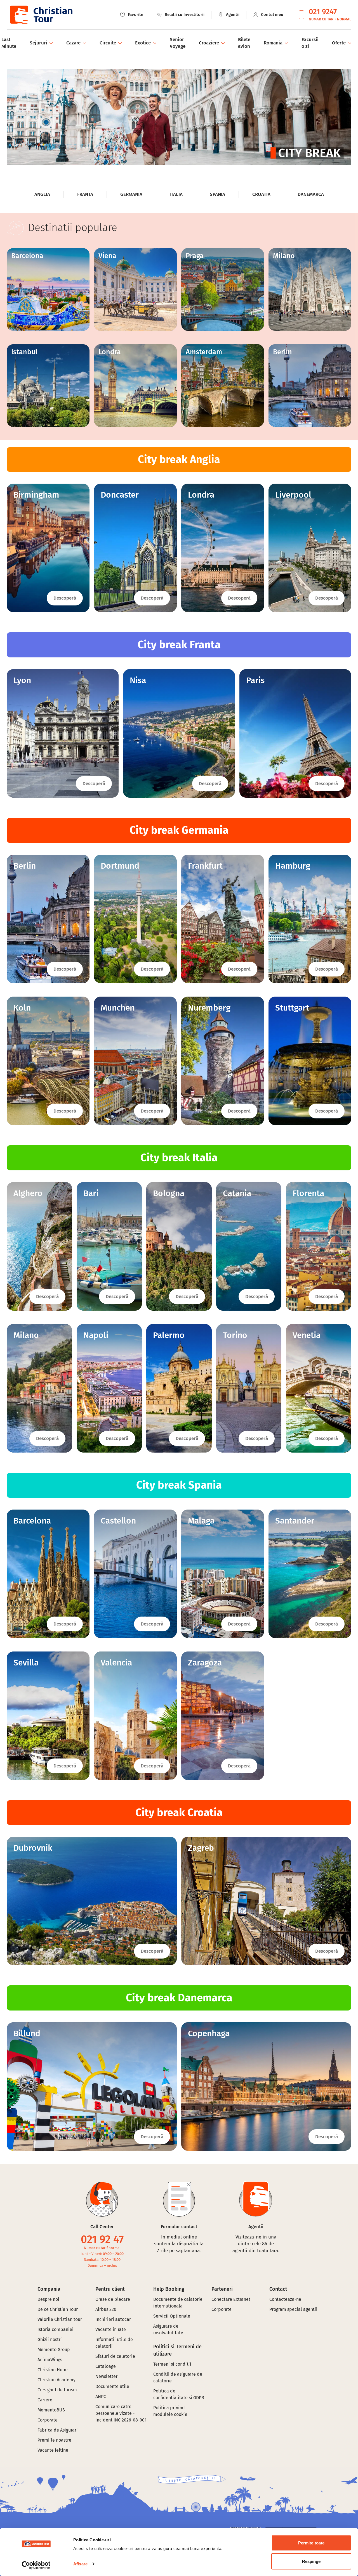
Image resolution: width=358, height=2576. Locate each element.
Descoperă (65, 598)
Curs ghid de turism (57, 2390)
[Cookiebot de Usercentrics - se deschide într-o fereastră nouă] (36, 2565)
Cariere (45, 2400)
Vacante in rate (111, 2329)
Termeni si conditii (172, 2364)
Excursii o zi (310, 43)
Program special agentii (293, 2309)
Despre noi (48, 2299)
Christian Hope (53, 2370)
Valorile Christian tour (60, 2319)
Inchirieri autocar (113, 2319)
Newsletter (106, 2376)
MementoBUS (51, 2410)
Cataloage (106, 2366)
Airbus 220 (106, 2309)
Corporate (48, 2420)
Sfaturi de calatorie (115, 2356)
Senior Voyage (178, 43)
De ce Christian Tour (58, 2309)
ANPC (101, 2396)
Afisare (80, 2564)
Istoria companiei (56, 2329)
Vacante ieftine (53, 2450)
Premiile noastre (54, 2440)
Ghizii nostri (50, 2339)
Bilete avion (244, 43)
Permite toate (311, 2543)
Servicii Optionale (172, 2316)
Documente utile (112, 2386)
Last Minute (9, 43)
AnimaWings (50, 2360)
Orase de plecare (113, 2299)
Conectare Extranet (231, 2299)
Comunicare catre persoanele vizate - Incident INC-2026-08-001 (121, 2413)
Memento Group (54, 2350)
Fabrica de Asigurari (58, 2430)
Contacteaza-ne (285, 2299)
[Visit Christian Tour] (41, 15)
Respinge (311, 2561)
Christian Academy (56, 2380)
